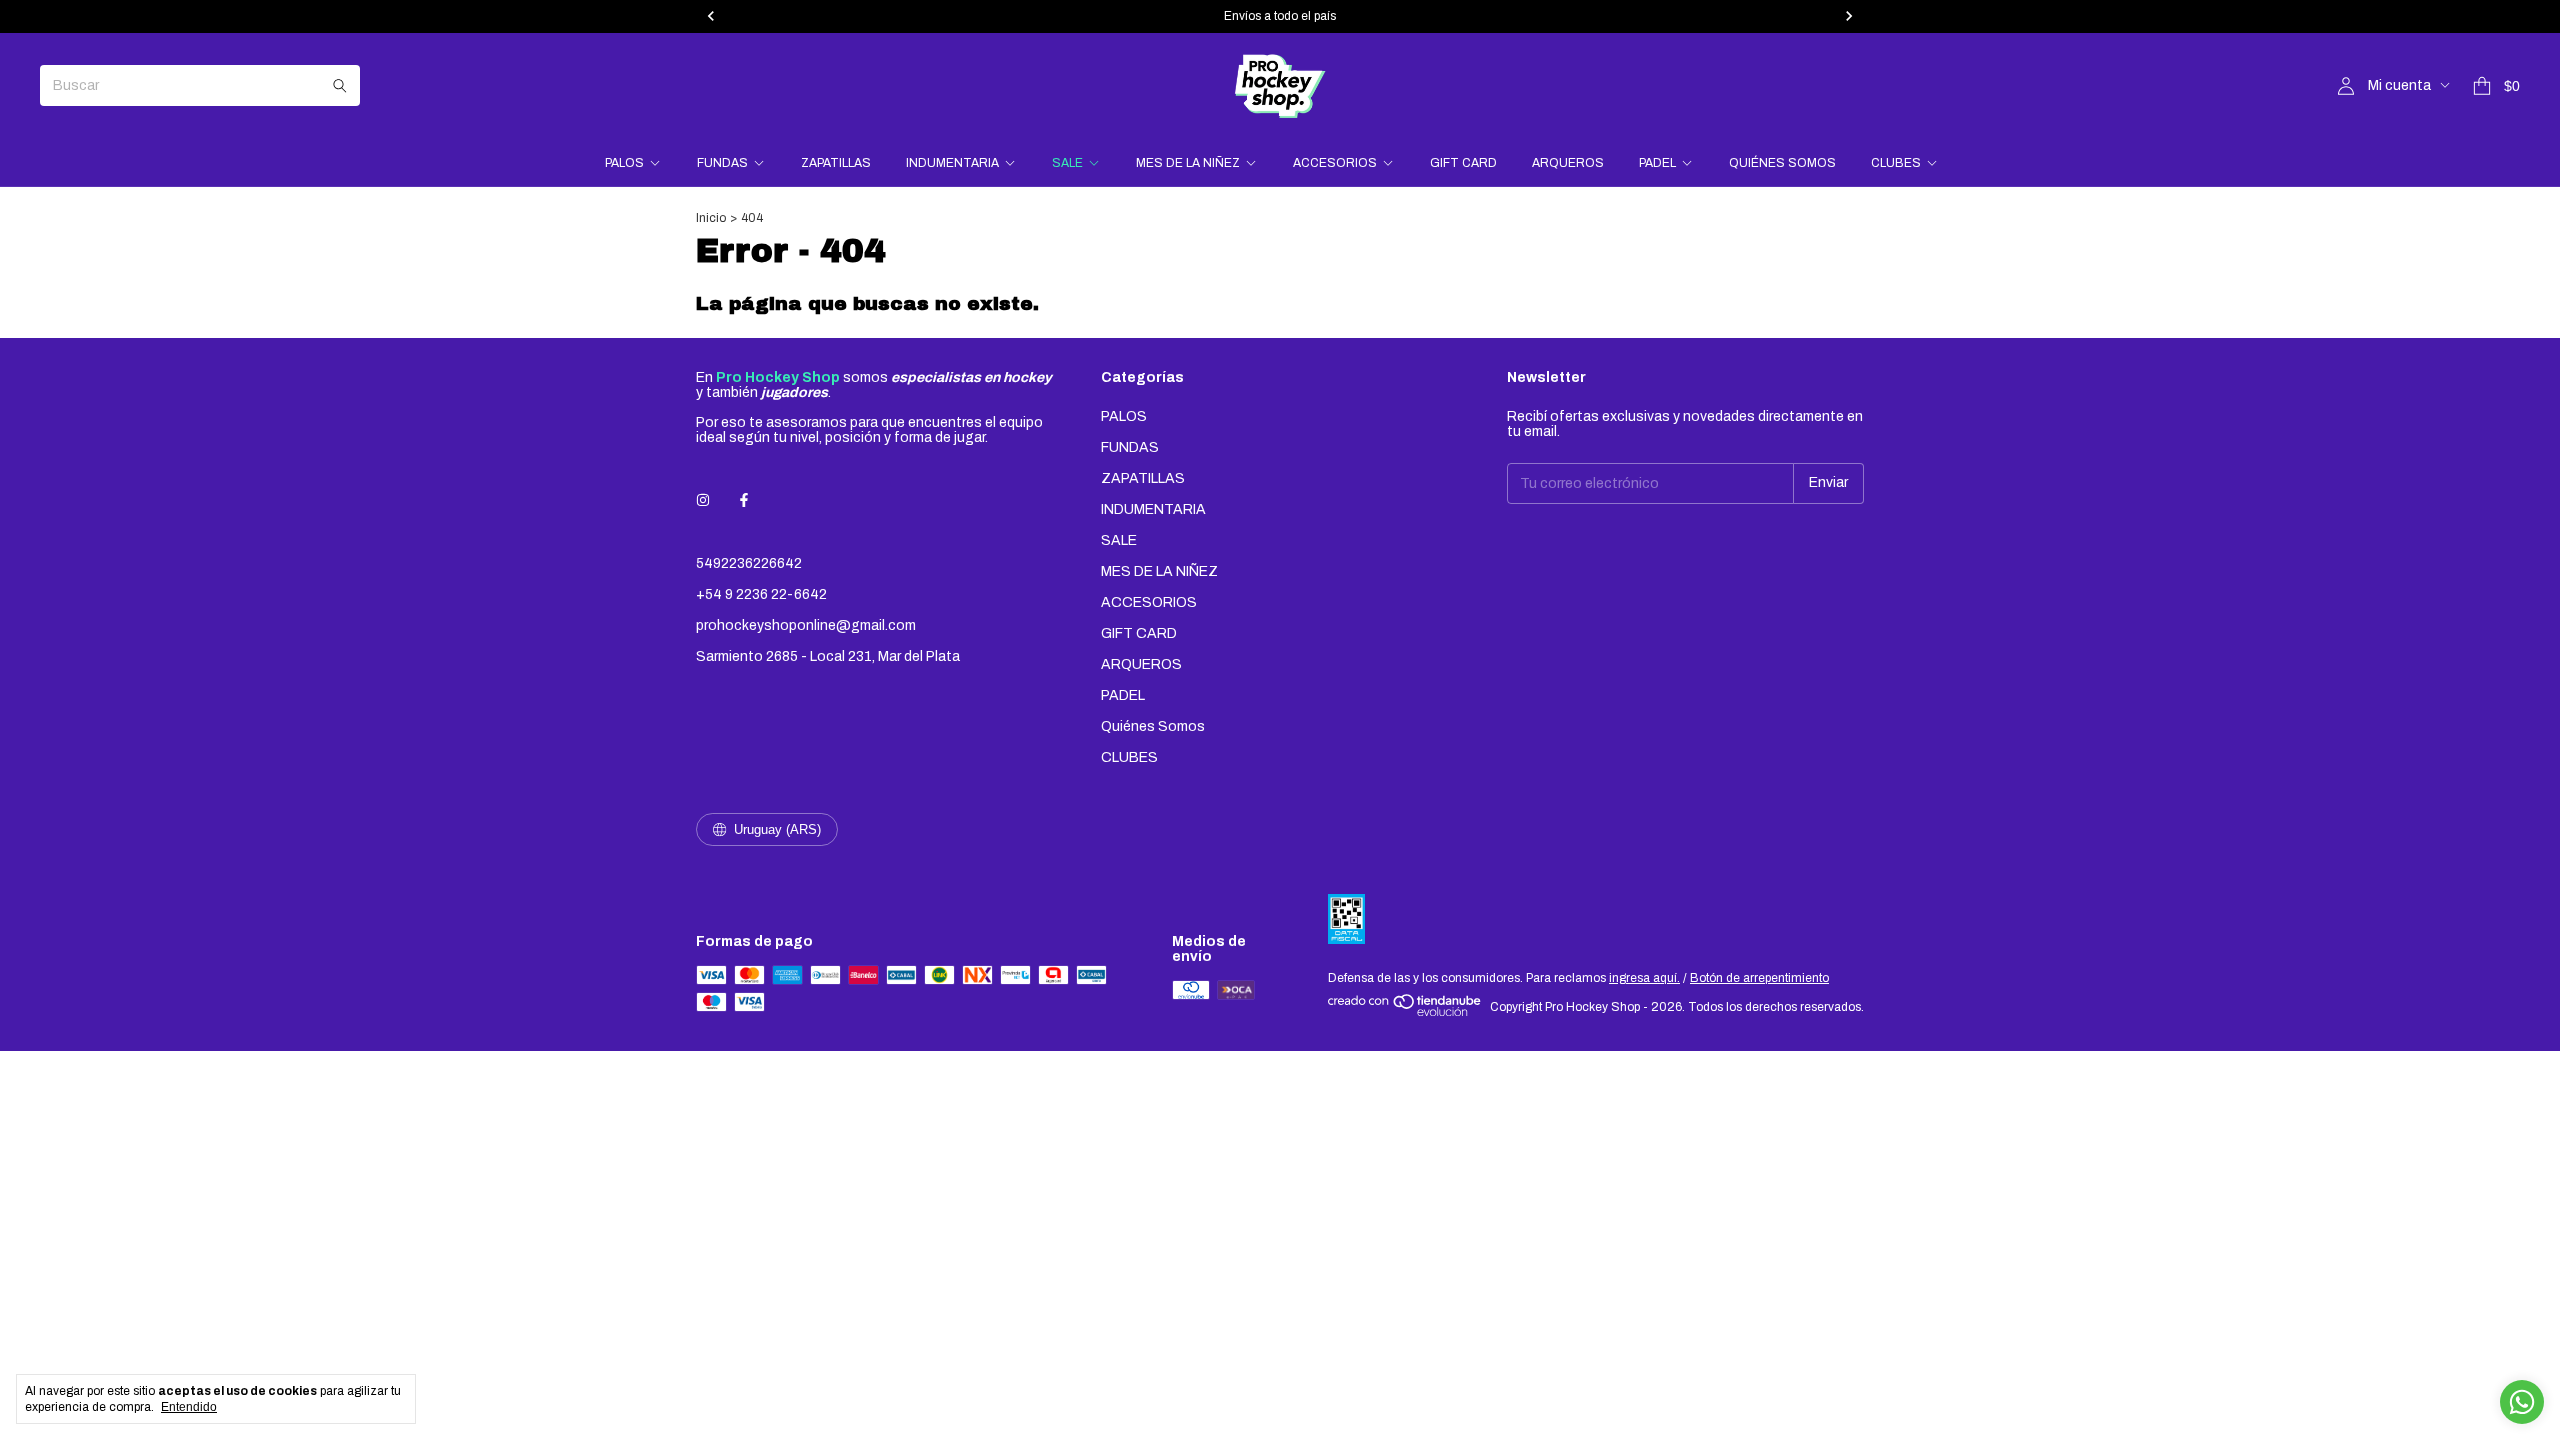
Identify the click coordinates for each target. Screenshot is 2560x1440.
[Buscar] (340, 85)
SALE (1067, 163)
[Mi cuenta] (2346, 86)
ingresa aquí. (1644, 978)
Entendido (189, 1407)
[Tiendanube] (1405, 1012)
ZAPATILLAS (836, 163)
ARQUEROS (1568, 163)
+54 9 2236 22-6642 (761, 594)
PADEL (1657, 163)
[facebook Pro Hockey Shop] (744, 500)
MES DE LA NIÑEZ (1188, 163)
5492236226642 (749, 563)
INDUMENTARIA (952, 163)
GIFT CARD (1463, 163)
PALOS (624, 163)
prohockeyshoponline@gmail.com (806, 625)
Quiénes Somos (1782, 163)
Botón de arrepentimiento (1759, 978)
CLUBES (1896, 163)
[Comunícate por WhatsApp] (2522, 1402)
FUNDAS (722, 163)
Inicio (711, 218)
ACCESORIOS (1335, 163)
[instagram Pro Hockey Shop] (703, 500)
